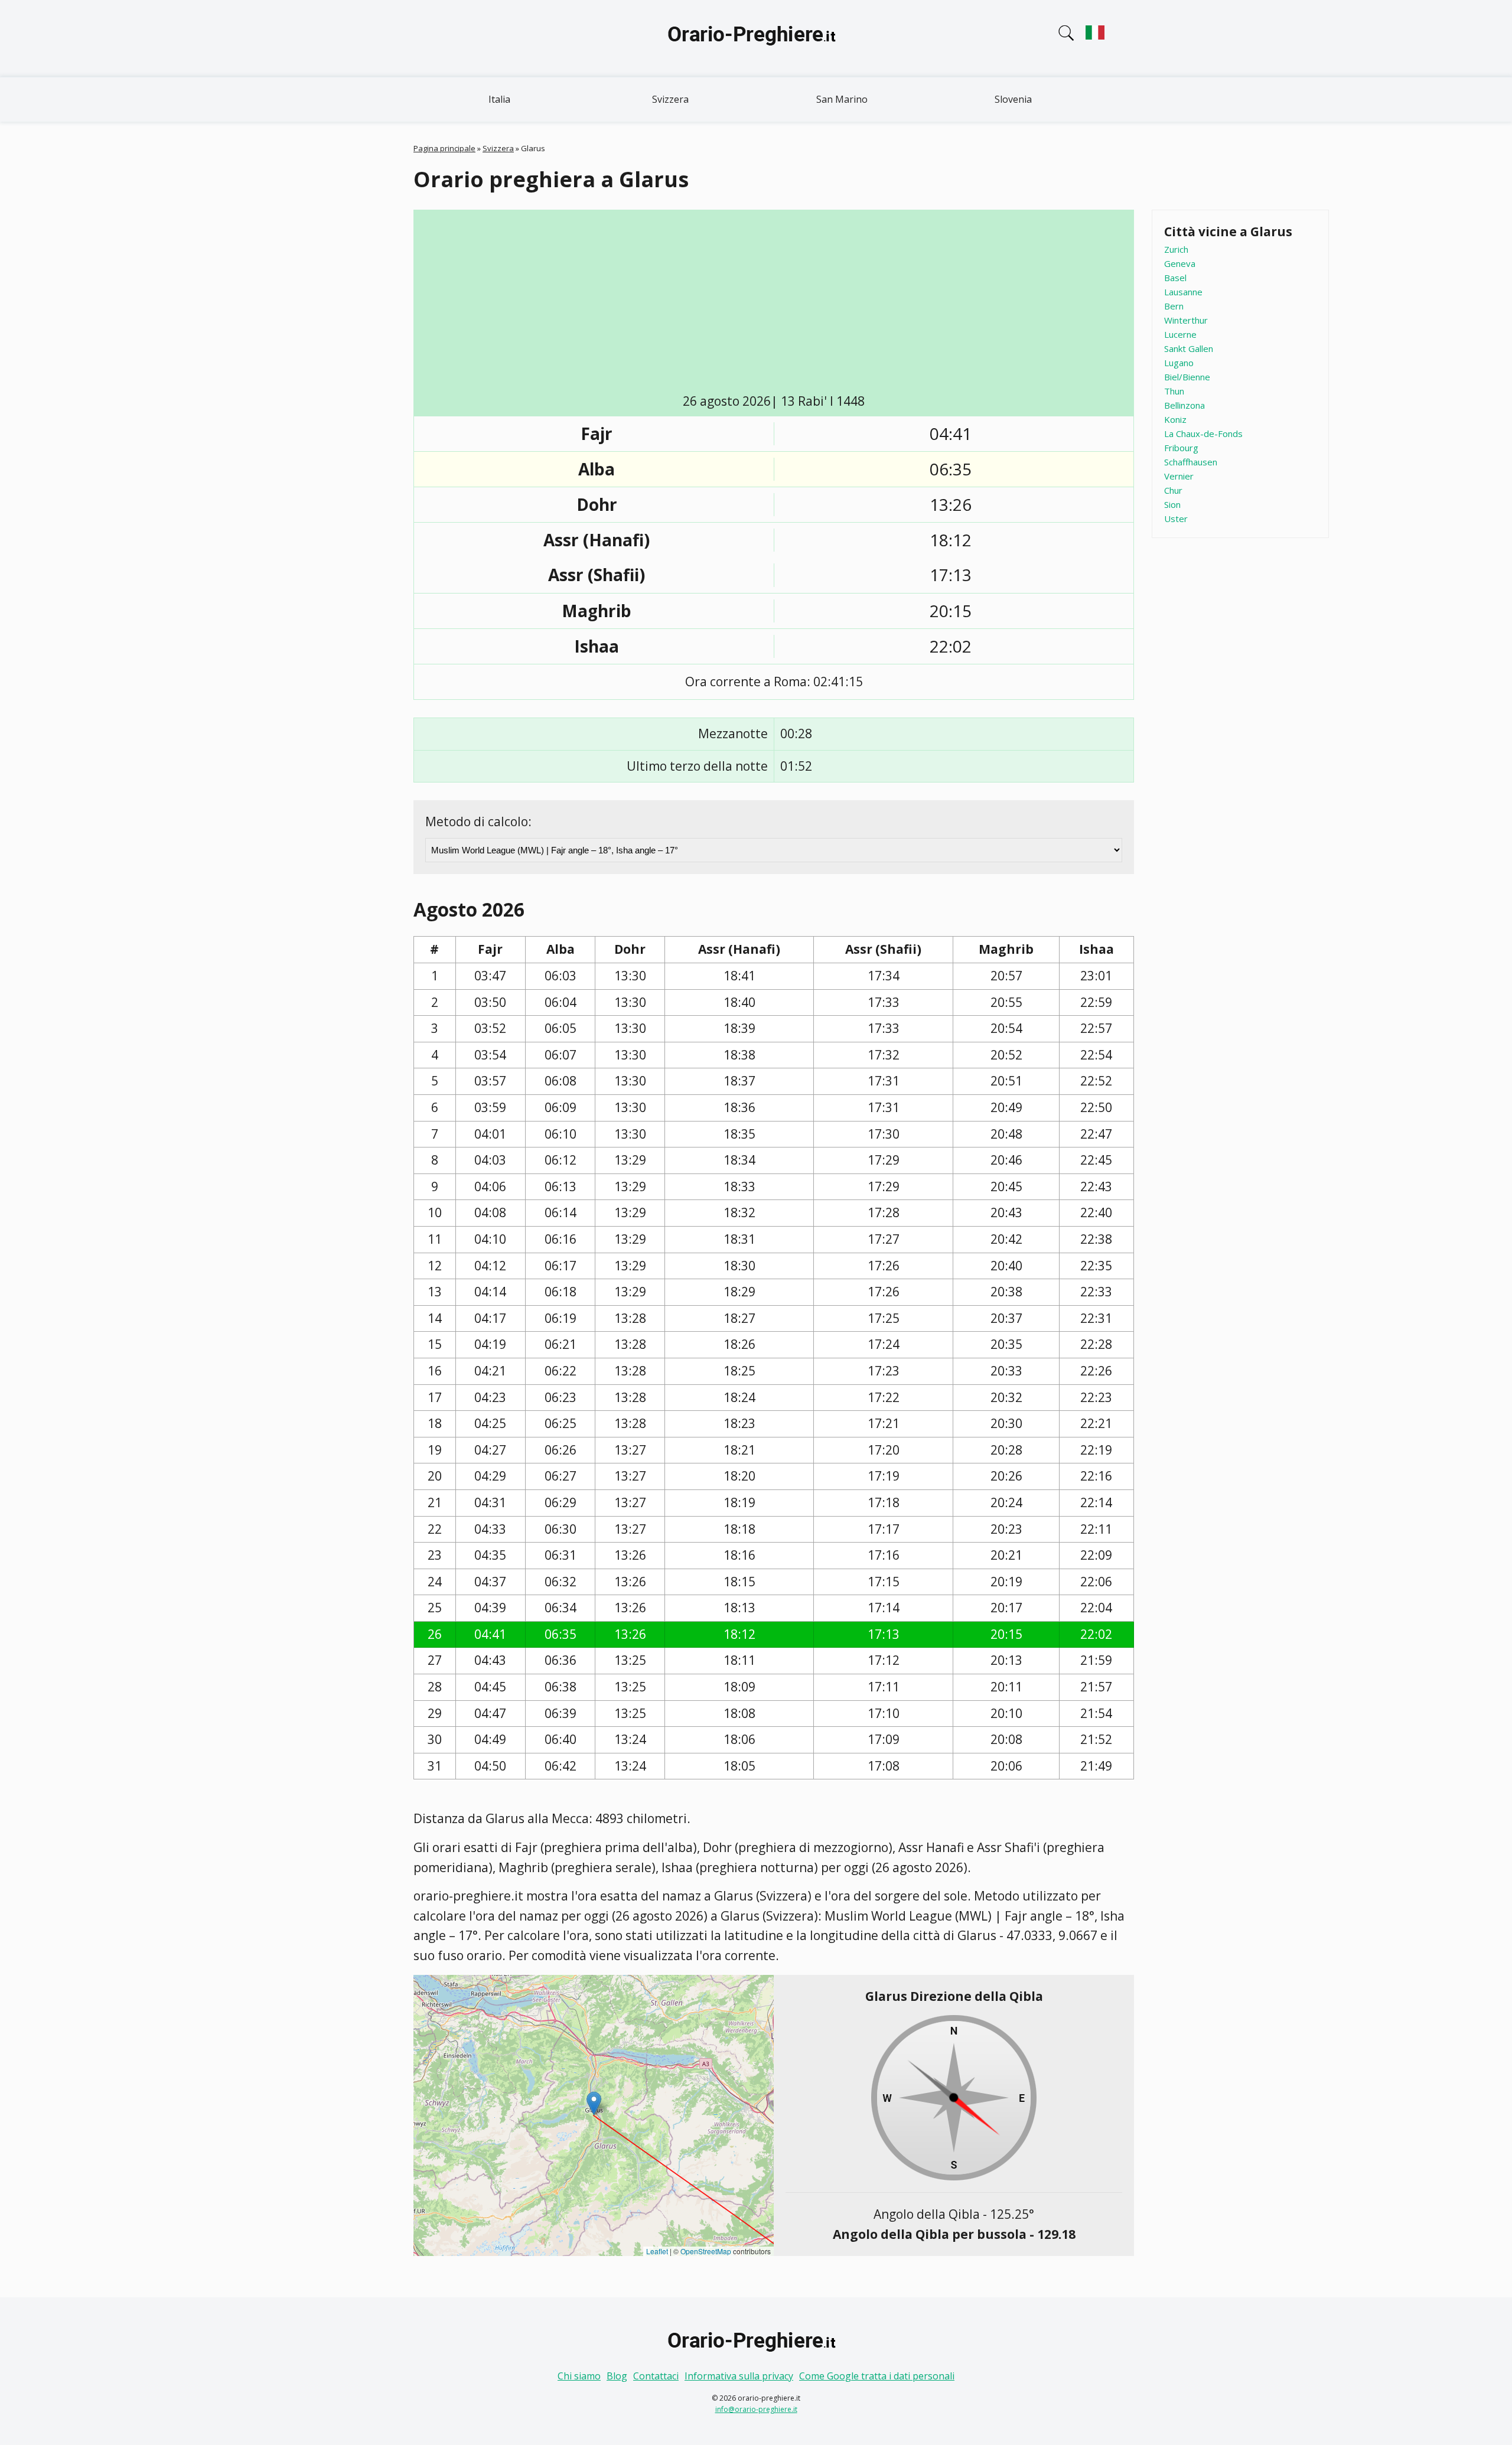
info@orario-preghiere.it (756, 2409)
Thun (1174, 391)
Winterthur (1186, 320)
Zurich (1176, 249)
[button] (594, 2103)
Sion (1172, 504)
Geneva (1180, 263)
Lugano (1179, 363)
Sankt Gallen (1189, 348)
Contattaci (656, 2376)
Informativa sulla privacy (739, 2376)
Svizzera (670, 99)
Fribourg (1181, 448)
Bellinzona (1184, 405)
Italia (499, 99)
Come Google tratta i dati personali (877, 2376)
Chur (1173, 490)
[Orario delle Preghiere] (756, 38)
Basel (1175, 278)
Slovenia (1013, 99)
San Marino (842, 99)
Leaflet (657, 2251)
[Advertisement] (774, 304)
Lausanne (1183, 292)
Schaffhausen (1191, 462)
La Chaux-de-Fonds (1203, 433)
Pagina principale (444, 148)
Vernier (1179, 476)
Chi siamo (579, 2376)
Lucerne (1180, 334)
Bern (1174, 306)
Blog (617, 2376)
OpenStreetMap (706, 2251)
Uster (1176, 519)
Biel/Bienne (1187, 377)
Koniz (1175, 419)
